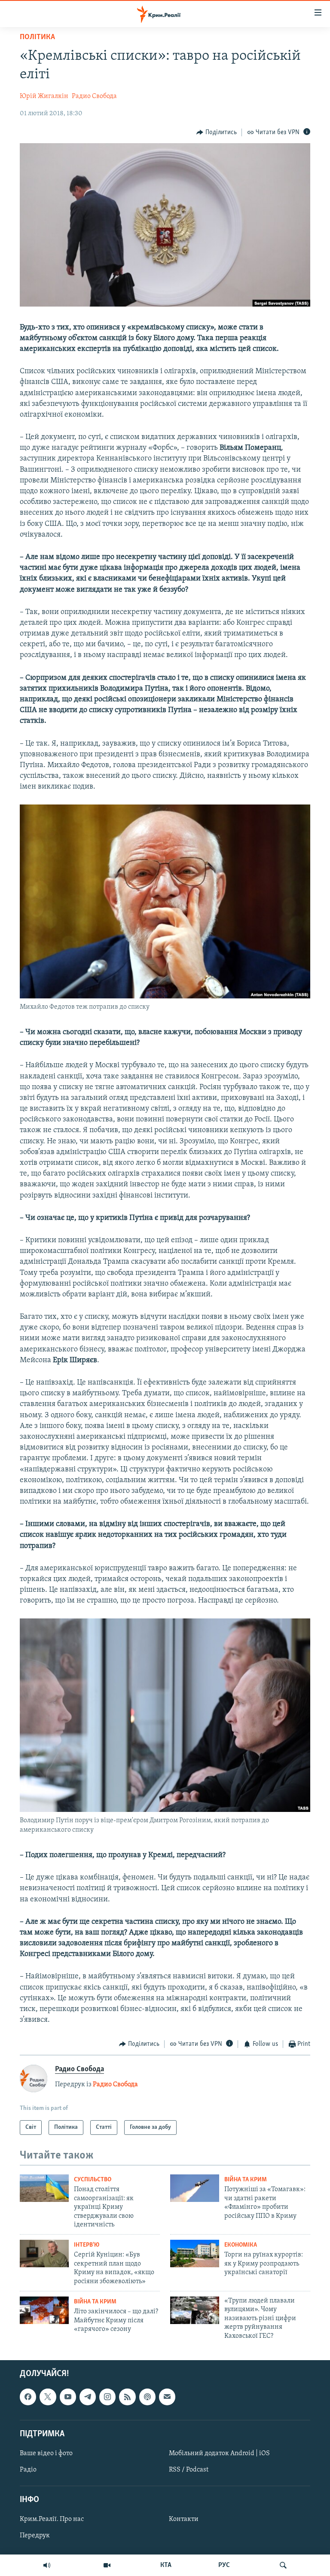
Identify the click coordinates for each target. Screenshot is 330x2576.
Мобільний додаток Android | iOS (219, 2453)
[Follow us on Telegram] (88, 2397)
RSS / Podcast (189, 2470)
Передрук (35, 2536)
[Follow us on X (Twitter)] (48, 2397)
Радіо (28, 2470)
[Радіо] (47, 2565)
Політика (37, 37)
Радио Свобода (94, 96)
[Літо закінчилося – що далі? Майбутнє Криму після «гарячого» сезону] (44, 2310)
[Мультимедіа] (107, 2565)
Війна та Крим (246, 2180)
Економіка (241, 2245)
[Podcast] (147, 2397)
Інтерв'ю (87, 2245)
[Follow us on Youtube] (68, 2397)
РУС (224, 2565)
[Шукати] (283, 2565)
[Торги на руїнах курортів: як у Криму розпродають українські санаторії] (195, 2254)
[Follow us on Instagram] (107, 2397)
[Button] (217, 132)
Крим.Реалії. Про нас (52, 2519)
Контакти (184, 2519)
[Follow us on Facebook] (28, 2397)
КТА (166, 2565)
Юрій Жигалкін (44, 96)
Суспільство (93, 2180)
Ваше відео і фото (46, 2453)
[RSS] (127, 2397)
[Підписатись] (167, 2397)
